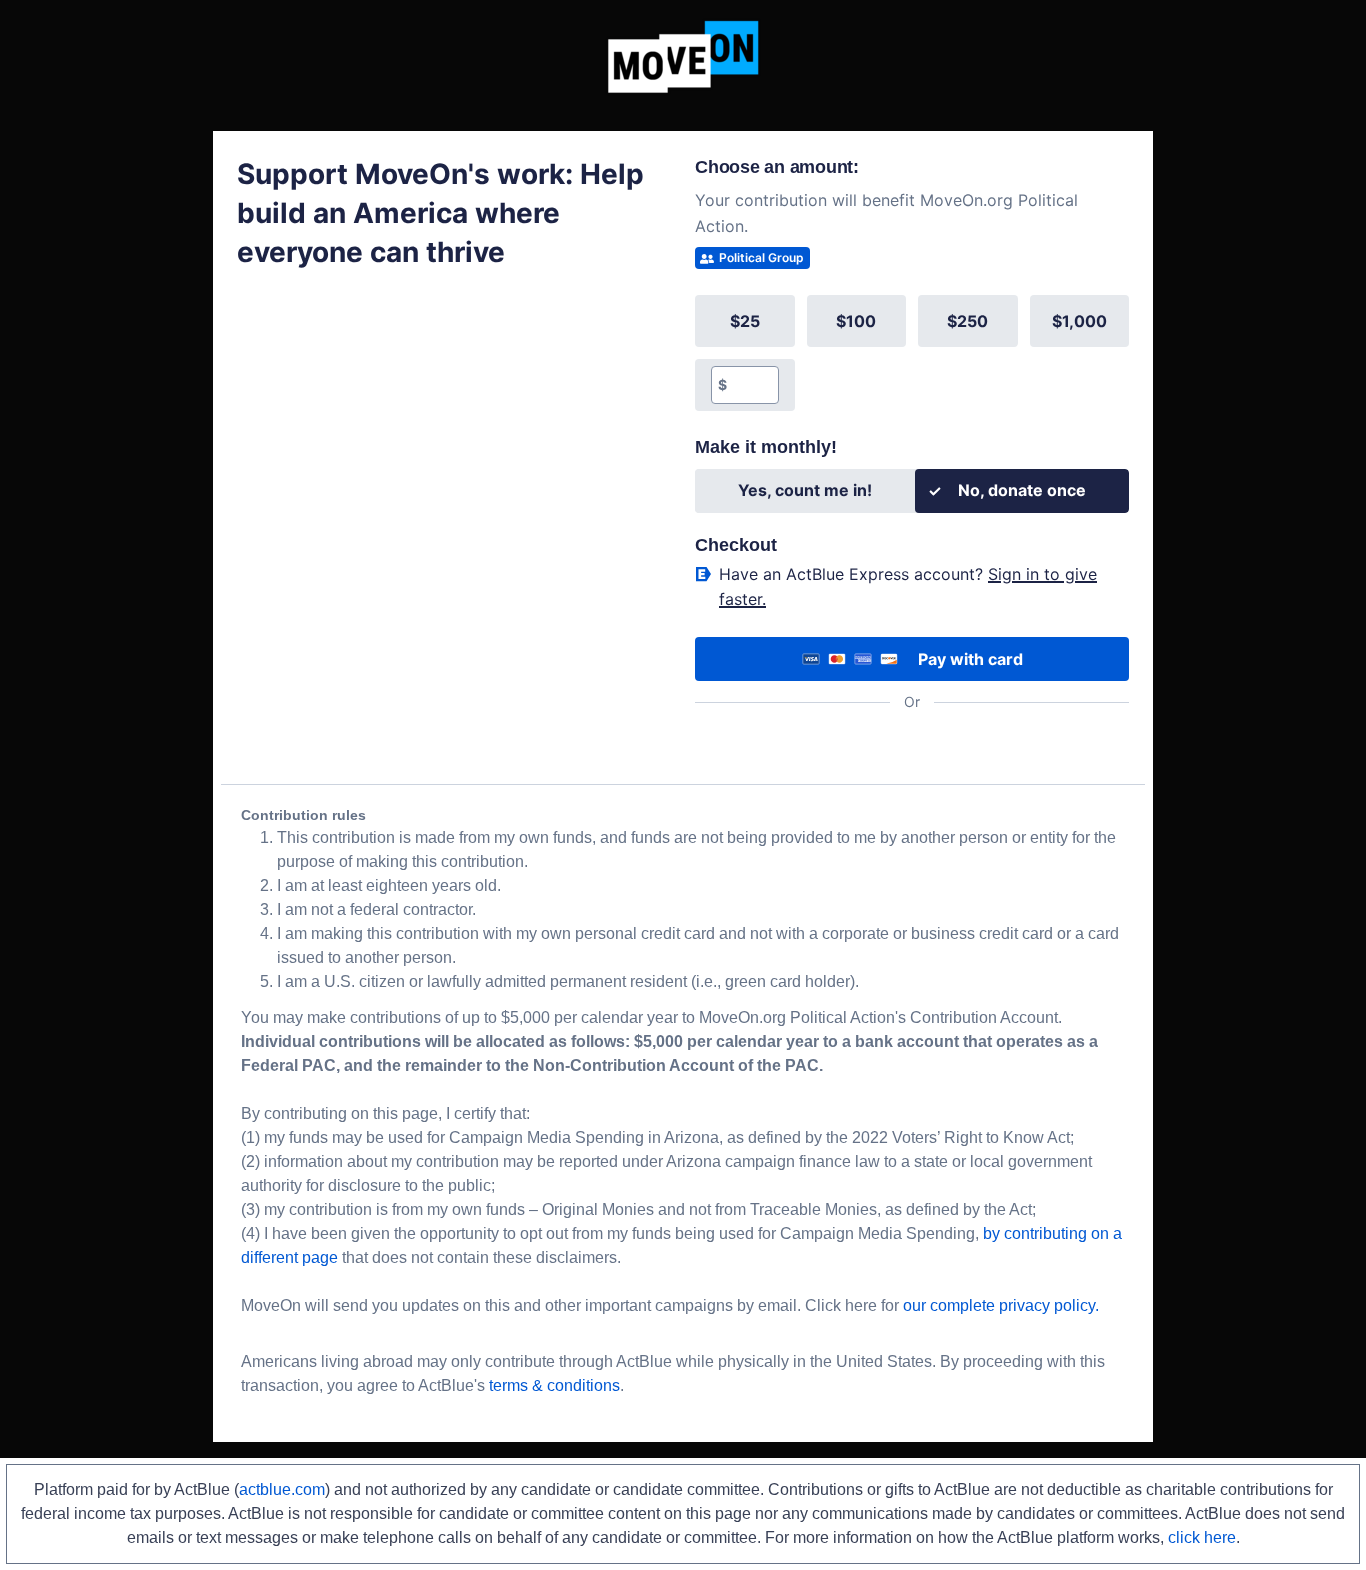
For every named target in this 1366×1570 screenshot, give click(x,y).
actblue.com (282, 1489)
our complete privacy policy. (1001, 1305)
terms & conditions (554, 1385)
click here (1202, 1537)
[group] (912, 353)
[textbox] (752, 385)
